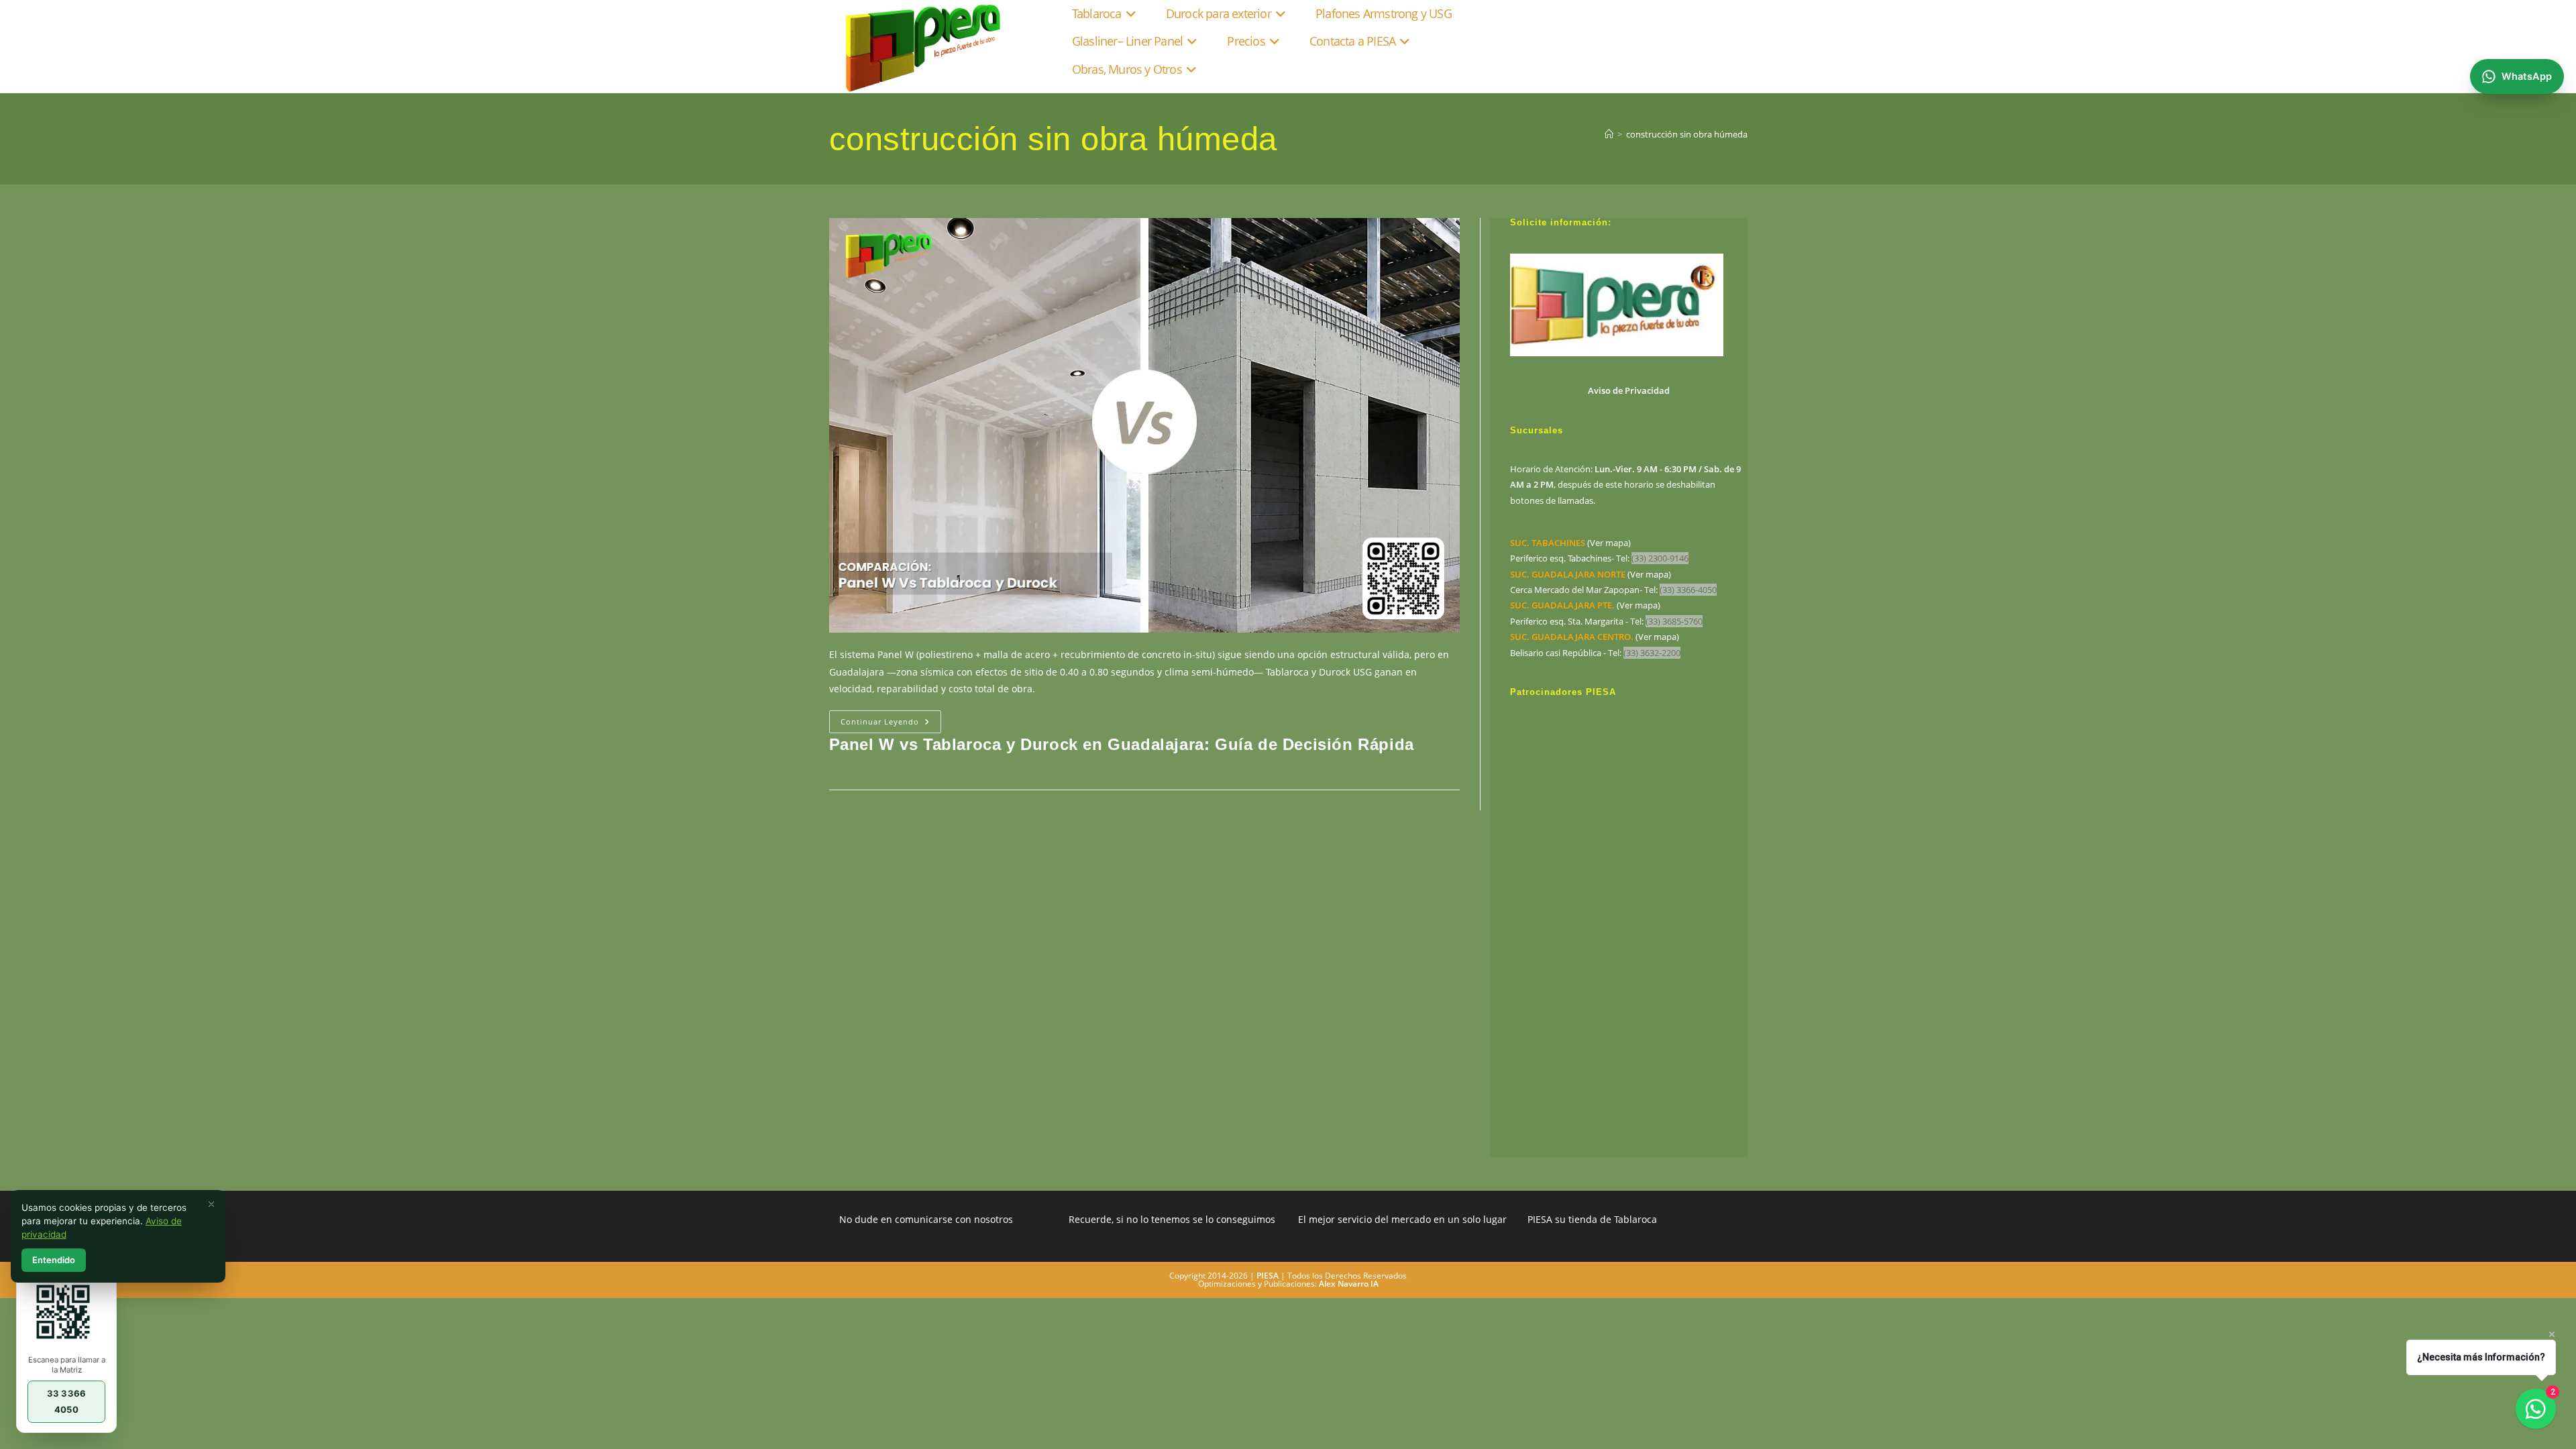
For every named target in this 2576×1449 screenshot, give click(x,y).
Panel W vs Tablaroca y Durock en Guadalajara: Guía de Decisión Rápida (1122, 744)
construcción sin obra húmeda (1687, 134)
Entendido (54, 1260)
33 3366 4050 (66, 1401)
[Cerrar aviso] (211, 1204)
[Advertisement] (1629, 924)
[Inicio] (1609, 134)
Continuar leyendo (891, 724)
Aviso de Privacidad (1629, 390)
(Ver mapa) (1570, 543)
